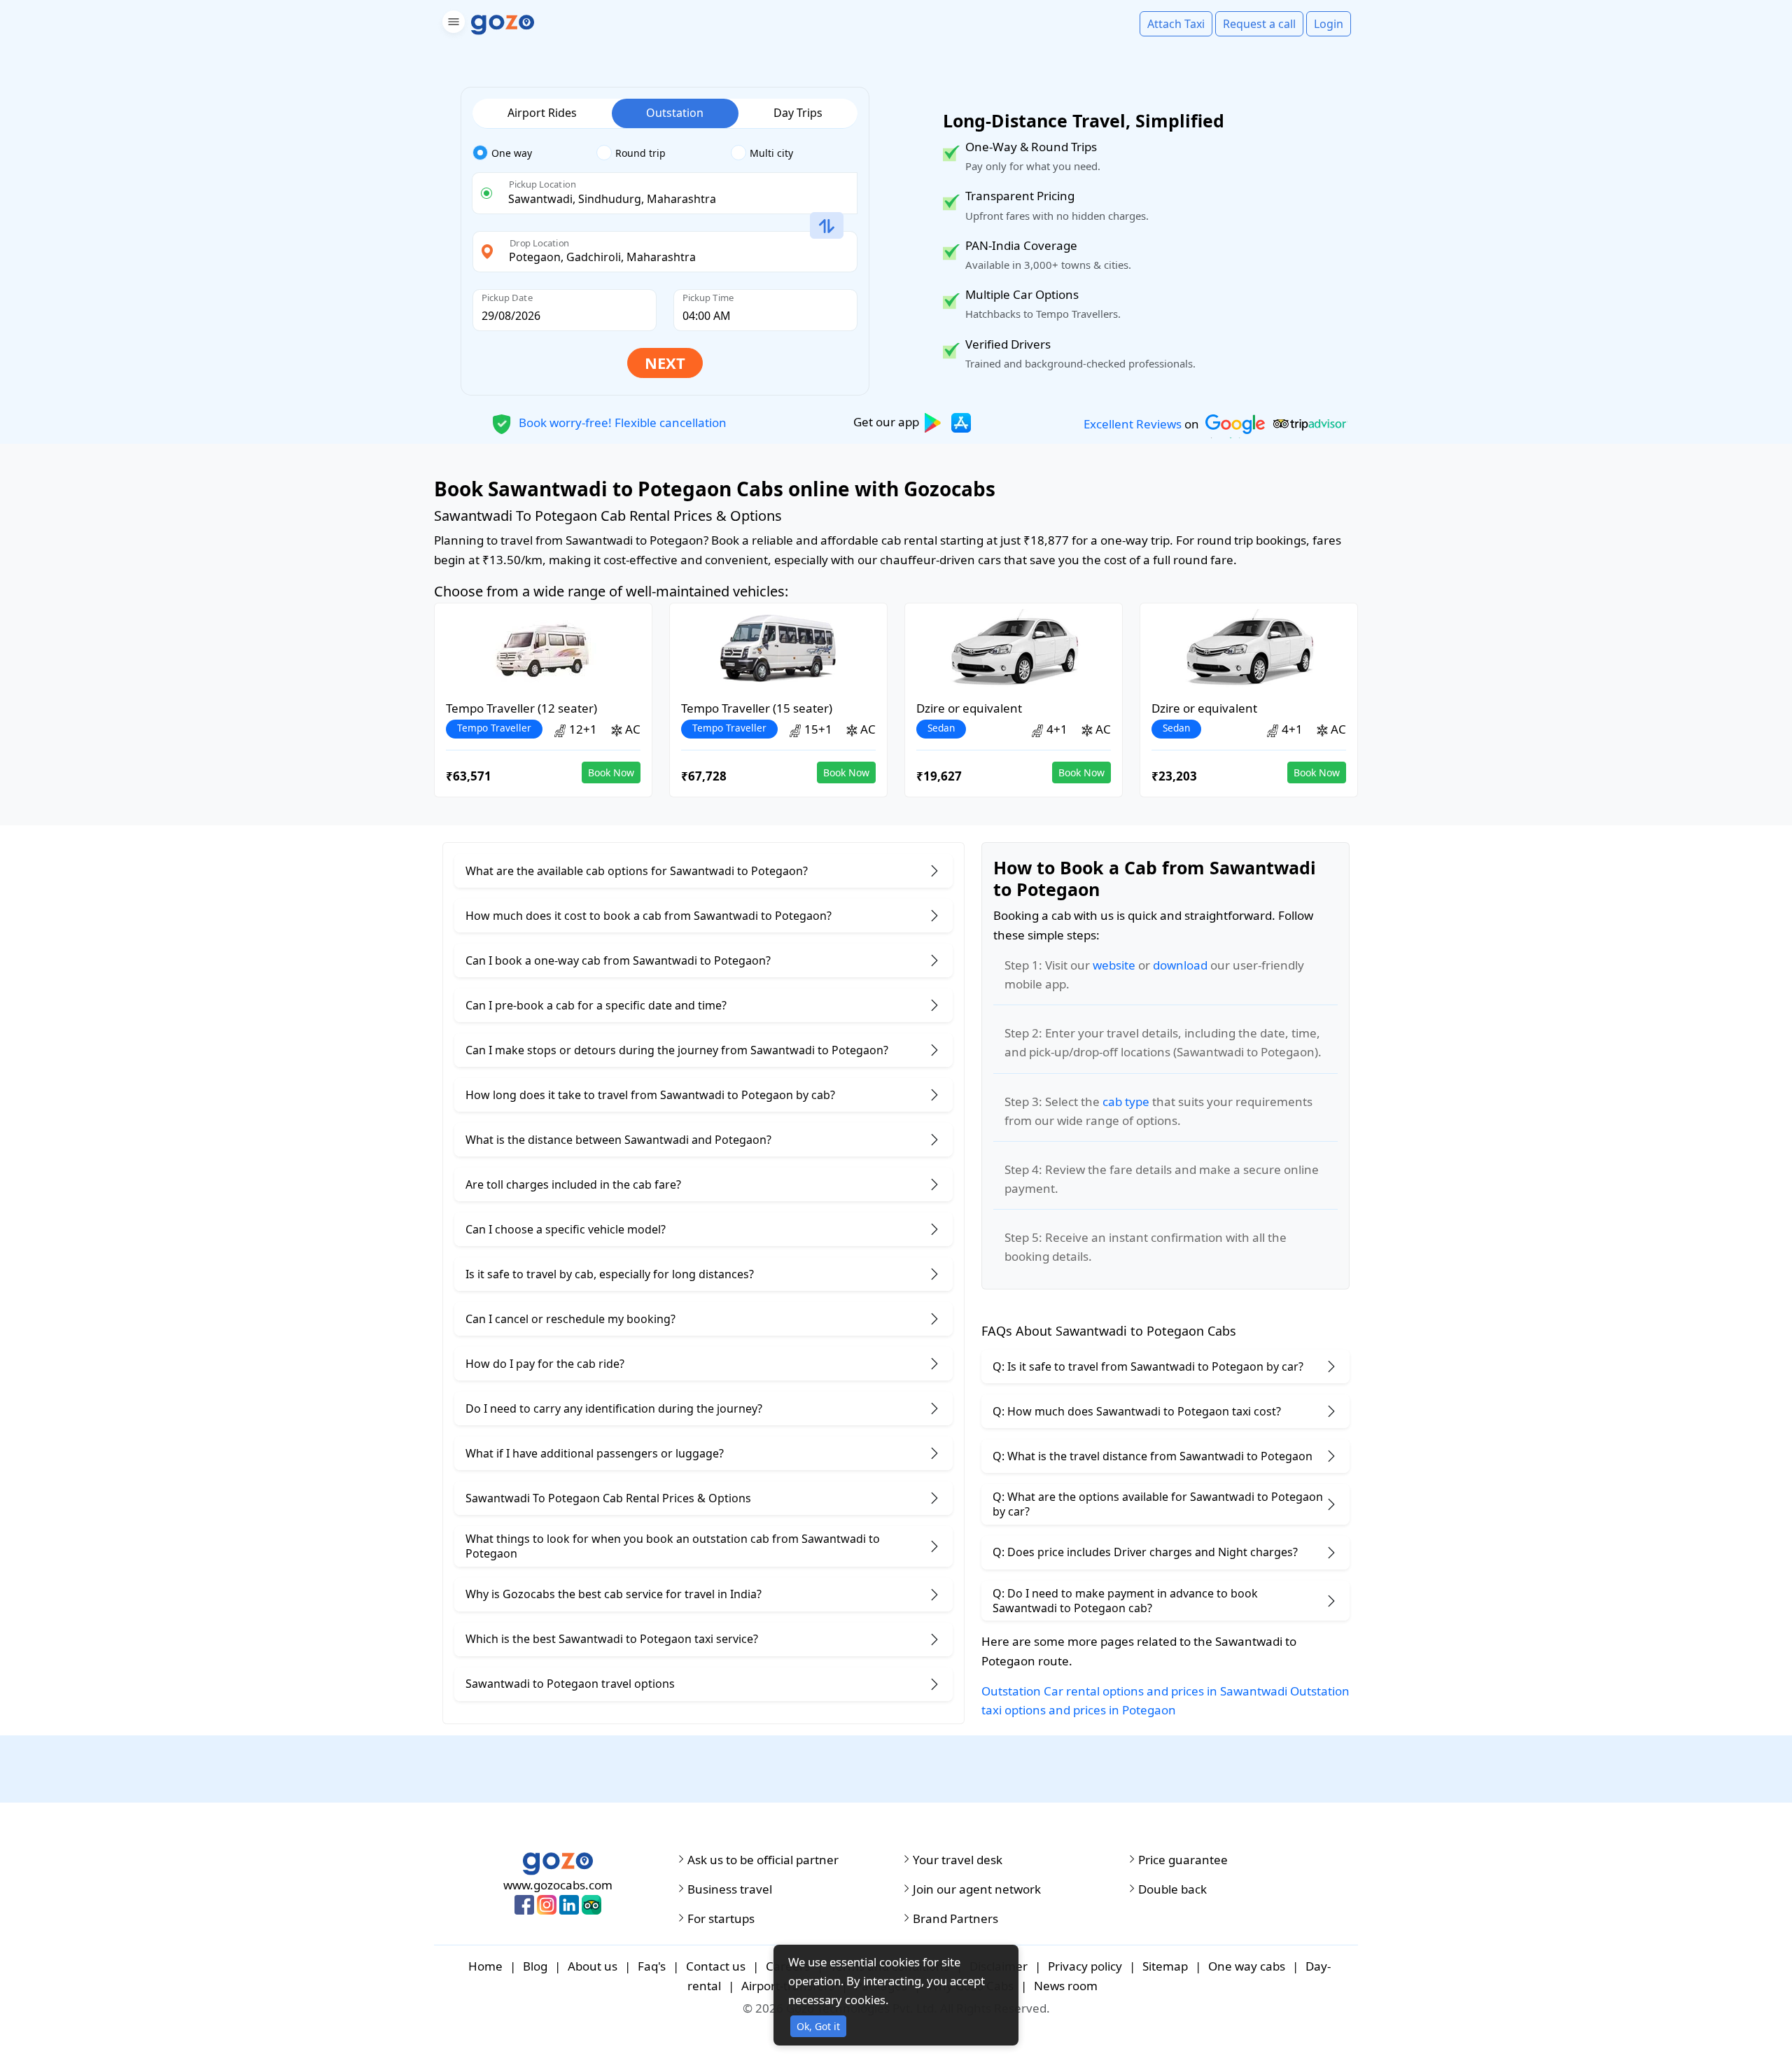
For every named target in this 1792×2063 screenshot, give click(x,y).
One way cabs (1247, 1966)
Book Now (611, 772)
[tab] (534, 153)
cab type (1126, 1102)
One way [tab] (512, 153)
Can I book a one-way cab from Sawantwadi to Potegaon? (618, 960)
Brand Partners (955, 1919)
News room (1066, 1986)
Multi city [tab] (771, 153)
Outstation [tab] (675, 113)
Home (485, 1966)
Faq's (652, 1966)
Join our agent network (977, 1889)
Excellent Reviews (1133, 424)
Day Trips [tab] (798, 113)
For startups (721, 1919)
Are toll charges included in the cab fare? (573, 1184)
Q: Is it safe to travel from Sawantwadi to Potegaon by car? (1148, 1366)
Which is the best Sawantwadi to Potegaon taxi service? (612, 1639)
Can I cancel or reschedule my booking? (570, 1319)
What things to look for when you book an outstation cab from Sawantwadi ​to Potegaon (673, 1546)
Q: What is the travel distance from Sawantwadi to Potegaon (1153, 1456)
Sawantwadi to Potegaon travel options (570, 1684)
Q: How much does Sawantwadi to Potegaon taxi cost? (1137, 1411)
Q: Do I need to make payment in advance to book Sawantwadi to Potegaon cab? (1125, 1601)
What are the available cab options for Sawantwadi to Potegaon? (637, 871)
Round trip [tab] (640, 153)
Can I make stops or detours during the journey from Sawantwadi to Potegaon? (677, 1050)
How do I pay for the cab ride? (545, 1364)
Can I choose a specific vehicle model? (566, 1229)
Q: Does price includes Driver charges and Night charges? (1145, 1552)
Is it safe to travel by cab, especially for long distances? (610, 1274)
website (1114, 965)
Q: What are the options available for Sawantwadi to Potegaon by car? (1158, 1504)
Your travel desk (958, 1860)
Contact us (716, 1966)
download (1180, 965)
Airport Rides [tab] (542, 113)
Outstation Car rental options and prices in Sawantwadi (1134, 1691)
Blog (535, 1966)
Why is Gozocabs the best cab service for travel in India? (614, 1594)
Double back (1172, 1889)
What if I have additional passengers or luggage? (595, 1453)
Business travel (730, 1889)
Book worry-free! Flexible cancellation (621, 422)
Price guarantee (1183, 1860)
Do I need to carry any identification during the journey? (614, 1408)
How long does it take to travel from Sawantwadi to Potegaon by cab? (650, 1095)
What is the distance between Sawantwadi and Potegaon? (618, 1140)
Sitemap (1165, 1966)
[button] (452, 24)
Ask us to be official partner (763, 1860)
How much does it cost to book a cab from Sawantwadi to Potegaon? (649, 916)
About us (593, 1966)
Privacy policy (1085, 1966)
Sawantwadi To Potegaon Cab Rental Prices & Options (608, 1498)
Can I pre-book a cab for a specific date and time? (596, 1005)
